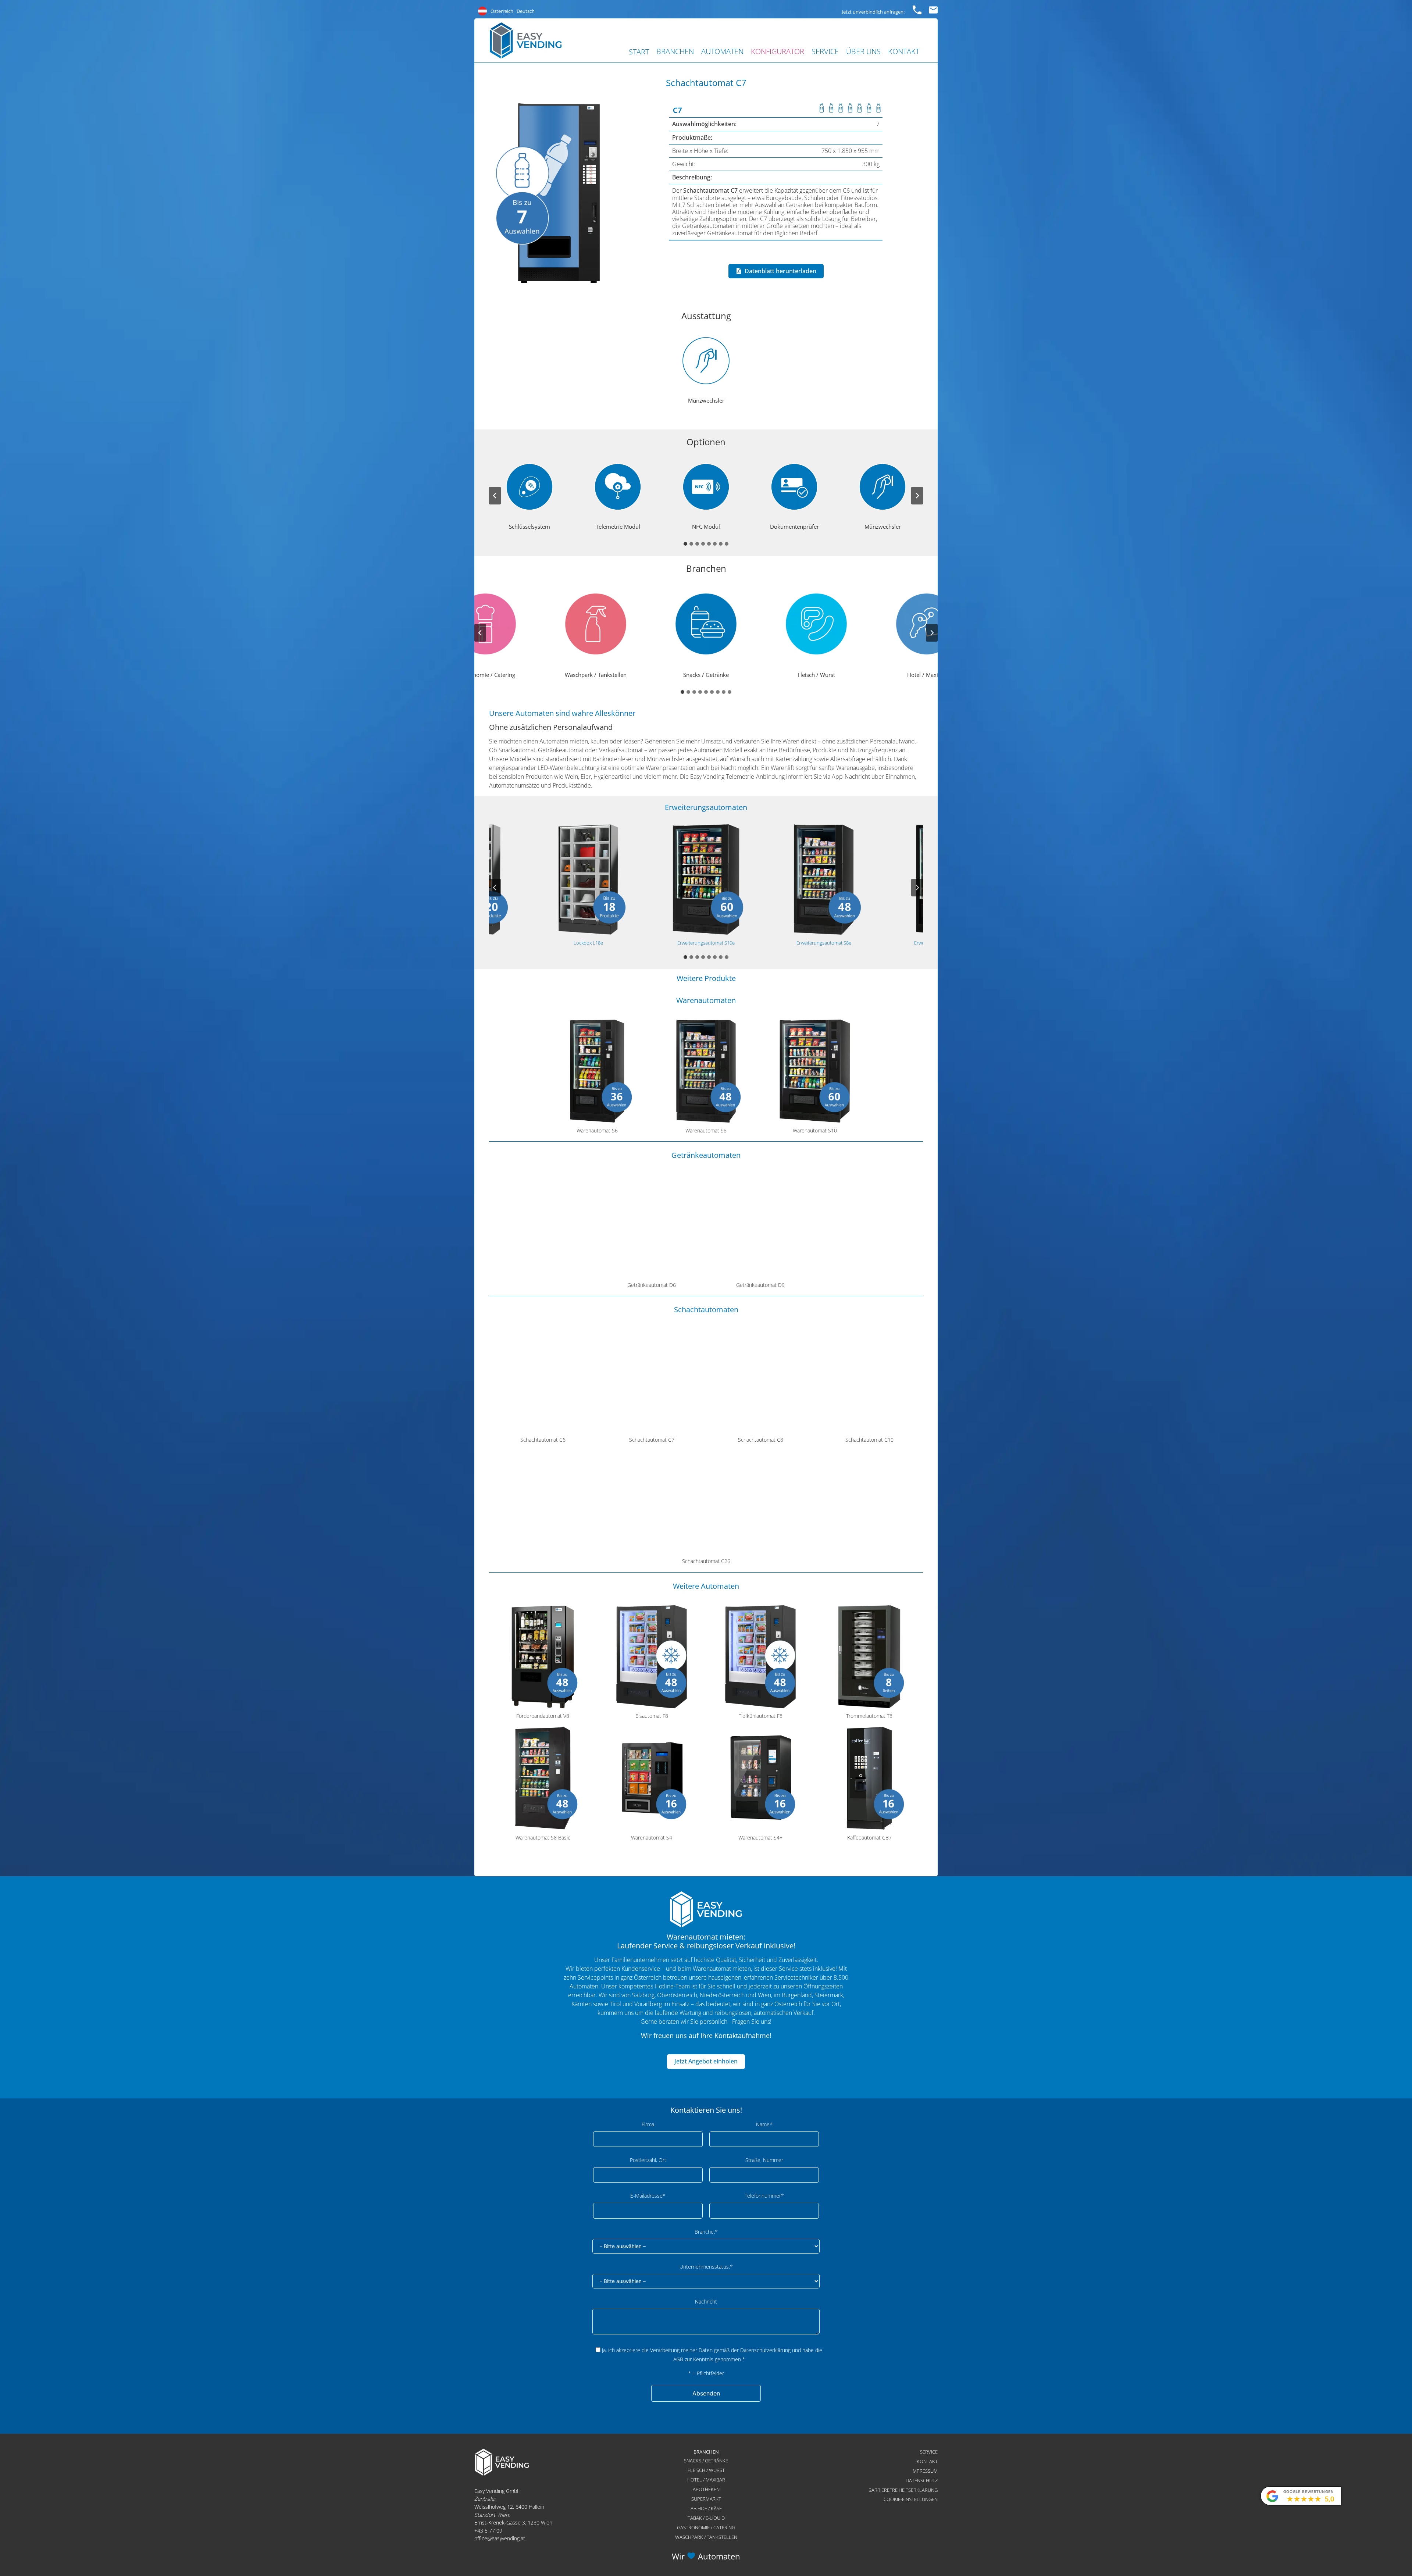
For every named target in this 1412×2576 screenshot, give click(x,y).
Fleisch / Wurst (706, 2470)
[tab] (685, 544)
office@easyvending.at (500, 2538)
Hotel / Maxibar (706, 2480)
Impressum (925, 2471)
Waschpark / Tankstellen (706, 2537)
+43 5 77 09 (488, 2531)
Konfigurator (778, 51)
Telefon (917, 9)
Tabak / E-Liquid (706, 2518)
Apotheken (706, 2489)
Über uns (863, 51)
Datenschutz (922, 2480)
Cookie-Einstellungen (911, 2499)
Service (825, 51)
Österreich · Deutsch (513, 11)
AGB (678, 2359)
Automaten (722, 51)
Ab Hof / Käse (706, 2508)
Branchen (675, 51)
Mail (933, 9)
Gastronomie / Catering (706, 2527)
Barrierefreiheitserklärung (903, 2490)
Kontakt (904, 51)
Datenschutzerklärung (765, 2350)
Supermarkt (706, 2499)
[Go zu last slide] (495, 496)
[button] (706, 370)
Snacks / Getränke (706, 2461)
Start (639, 52)
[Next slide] (917, 496)
